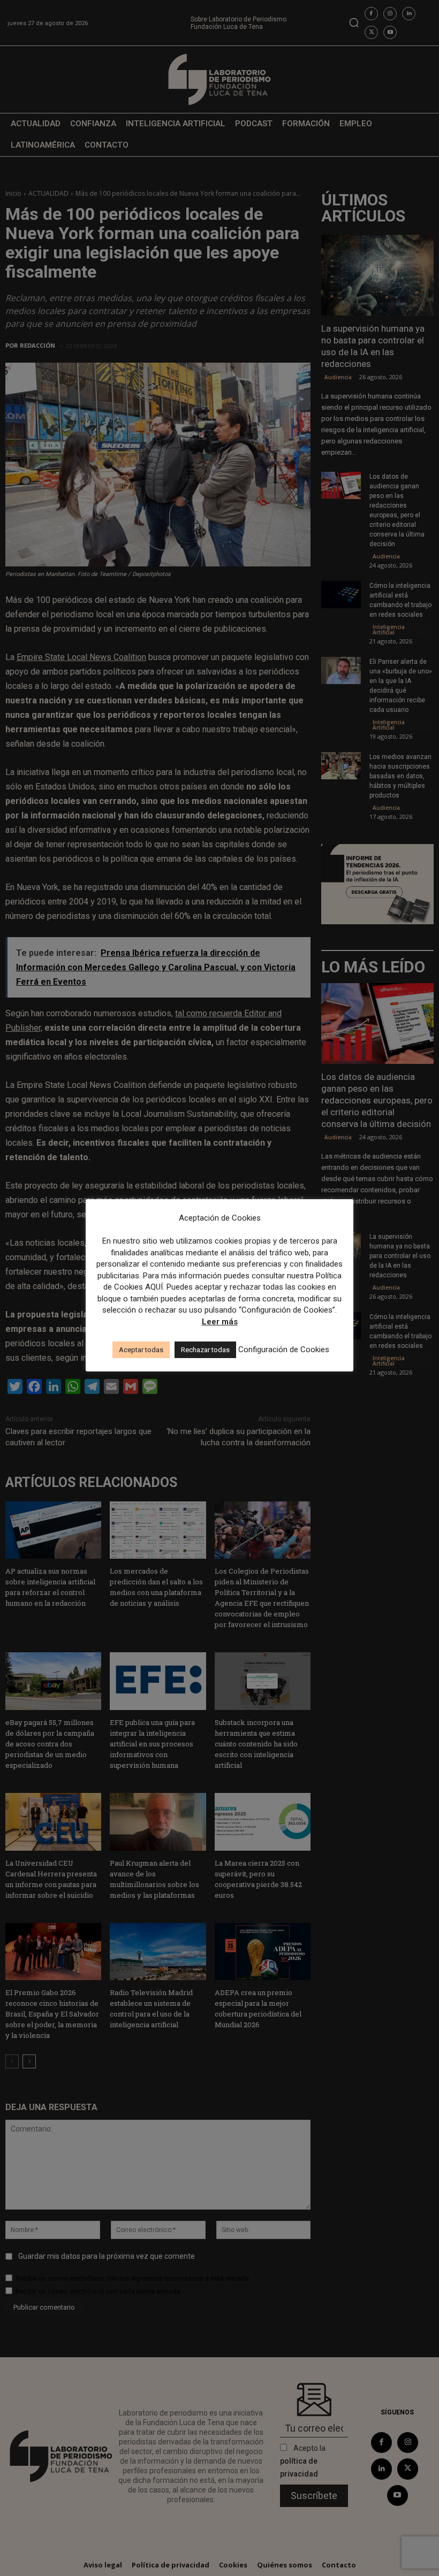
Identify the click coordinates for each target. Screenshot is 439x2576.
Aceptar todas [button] (141, 1350)
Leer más (220, 1322)
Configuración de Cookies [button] (284, 1350)
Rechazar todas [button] (205, 1350)
